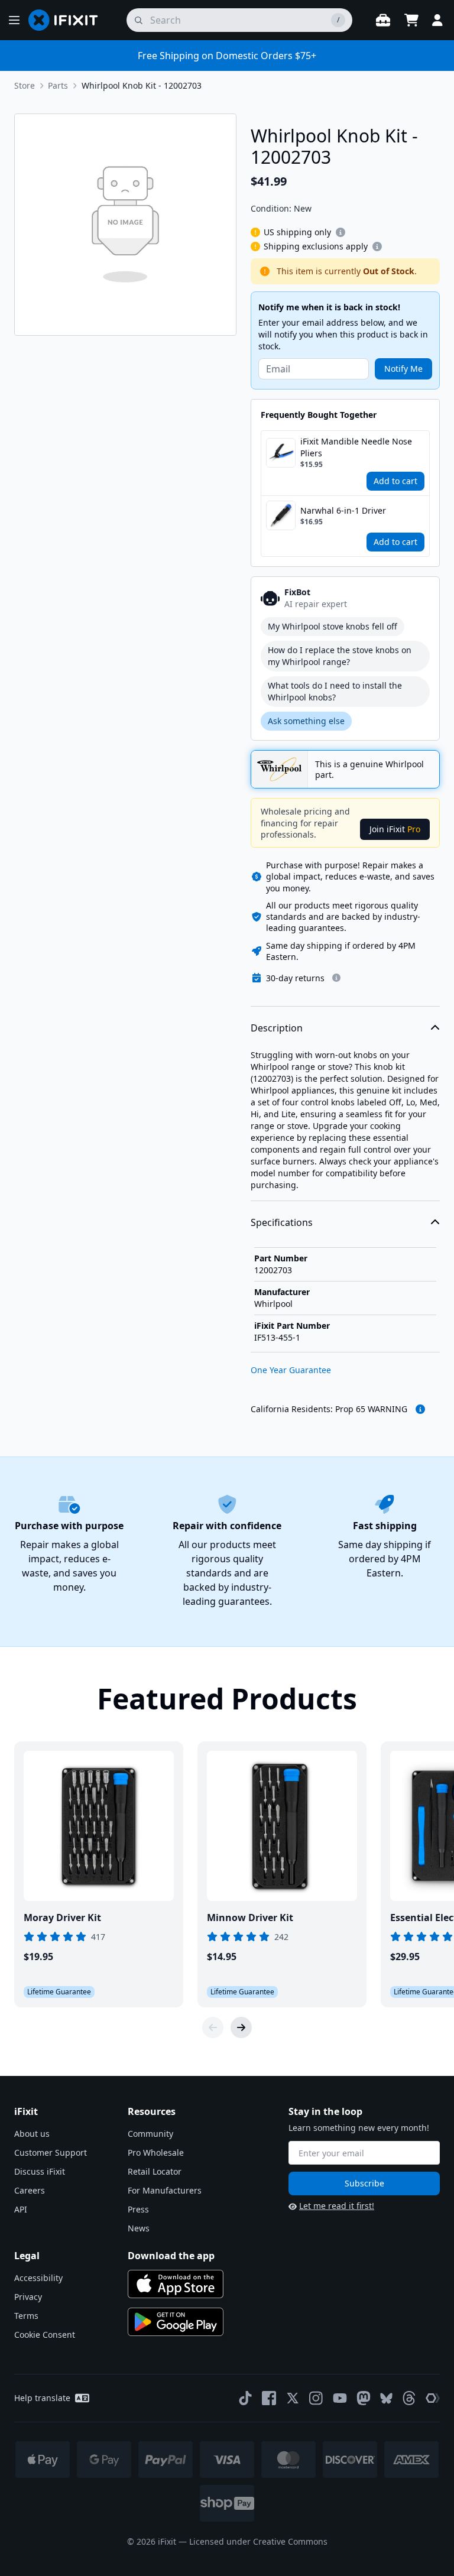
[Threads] (409, 2398)
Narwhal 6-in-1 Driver (343, 510)
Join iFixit (395, 829)
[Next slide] (241, 2027)
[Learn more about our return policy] (336, 978)
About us (32, 2134)
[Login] (437, 20)
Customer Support (51, 2152)
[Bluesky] (386, 2398)
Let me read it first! (337, 2206)
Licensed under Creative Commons (258, 2541)
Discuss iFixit (40, 2171)
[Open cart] (411, 20)
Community (150, 2134)
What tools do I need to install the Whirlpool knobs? (335, 691)
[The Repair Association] (433, 2398)
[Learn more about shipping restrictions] (340, 232)
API (21, 2209)
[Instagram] (316, 2398)
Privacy (28, 2297)
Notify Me (403, 369)
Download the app (171, 2256)
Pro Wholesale (156, 2152)
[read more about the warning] (420, 1409)
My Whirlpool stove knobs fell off (333, 626)
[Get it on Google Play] (176, 2322)
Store (25, 85)
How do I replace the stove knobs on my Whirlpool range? (340, 656)
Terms (26, 2316)
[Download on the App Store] (176, 2284)
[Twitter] (293, 2398)
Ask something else (306, 721)
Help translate (42, 2398)
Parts (58, 85)
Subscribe (364, 2183)
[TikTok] (245, 2398)
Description (277, 1028)
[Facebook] (269, 2398)
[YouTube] (340, 2398)
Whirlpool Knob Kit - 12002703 (142, 85)
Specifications (282, 1222)
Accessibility (38, 2278)
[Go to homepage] (68, 20)
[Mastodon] (364, 2398)
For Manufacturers (165, 2190)
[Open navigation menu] (14, 20)
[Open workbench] (383, 20)
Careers (30, 2190)
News (139, 2228)
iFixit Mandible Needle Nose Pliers (356, 447)
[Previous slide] (213, 2027)
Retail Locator (155, 2171)
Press (138, 2209)
